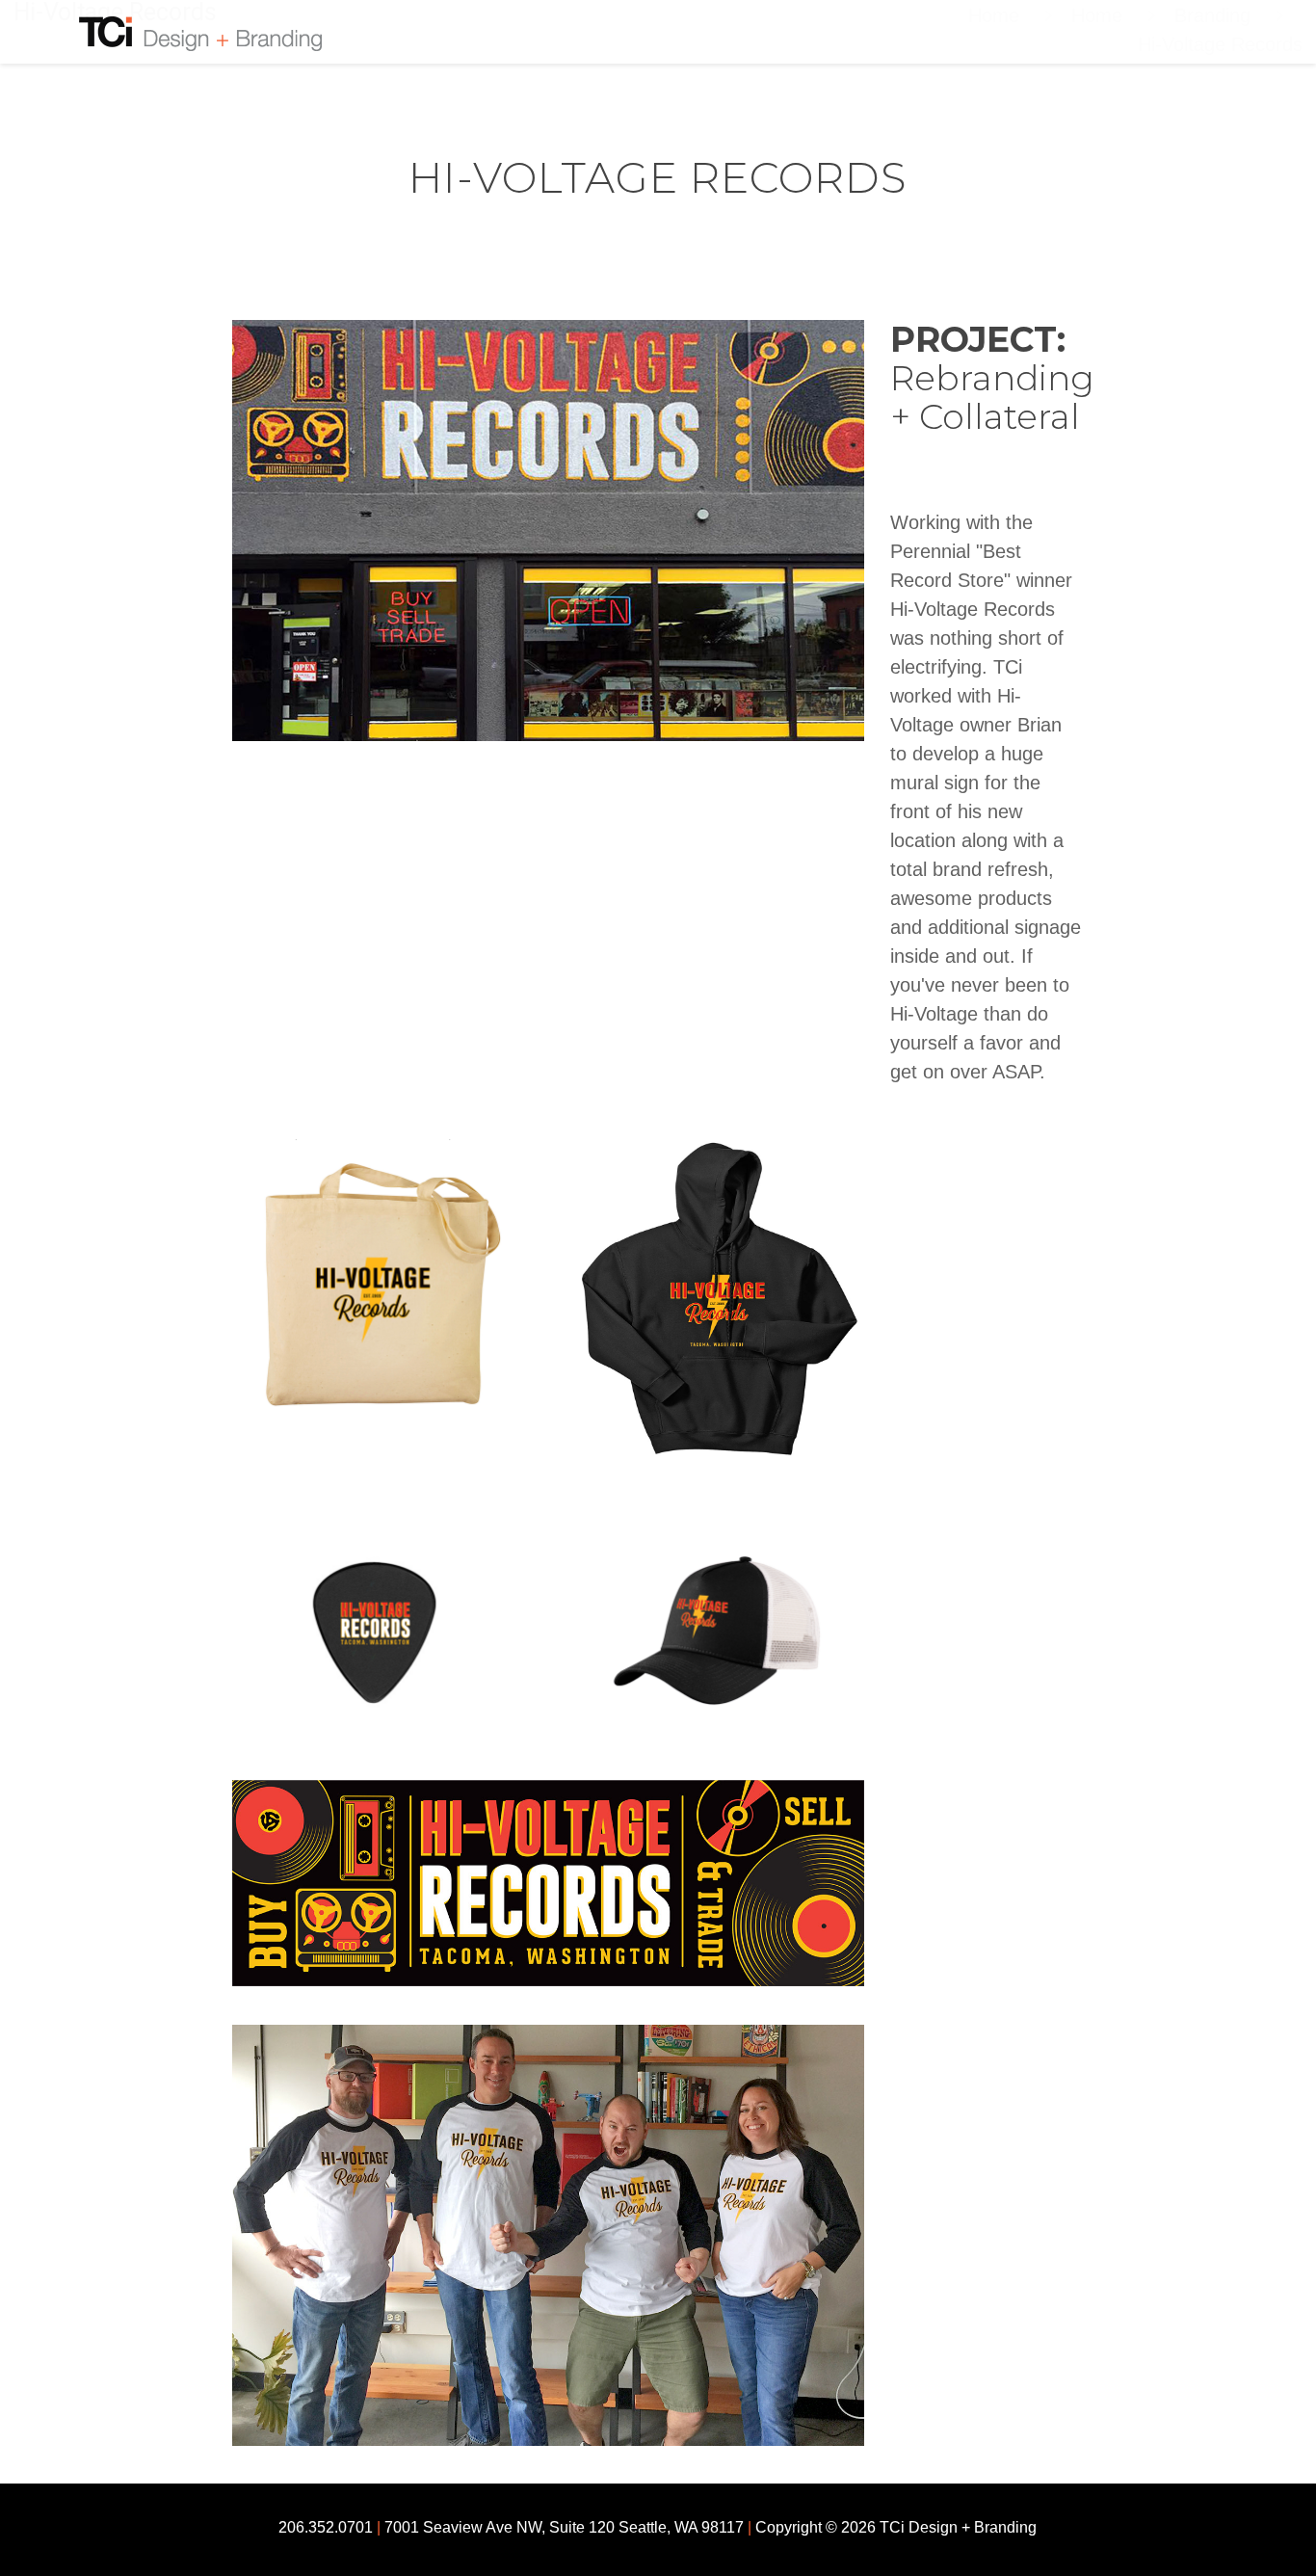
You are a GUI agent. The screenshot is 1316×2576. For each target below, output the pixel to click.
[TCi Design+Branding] (177, 32)
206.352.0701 (326, 2527)
